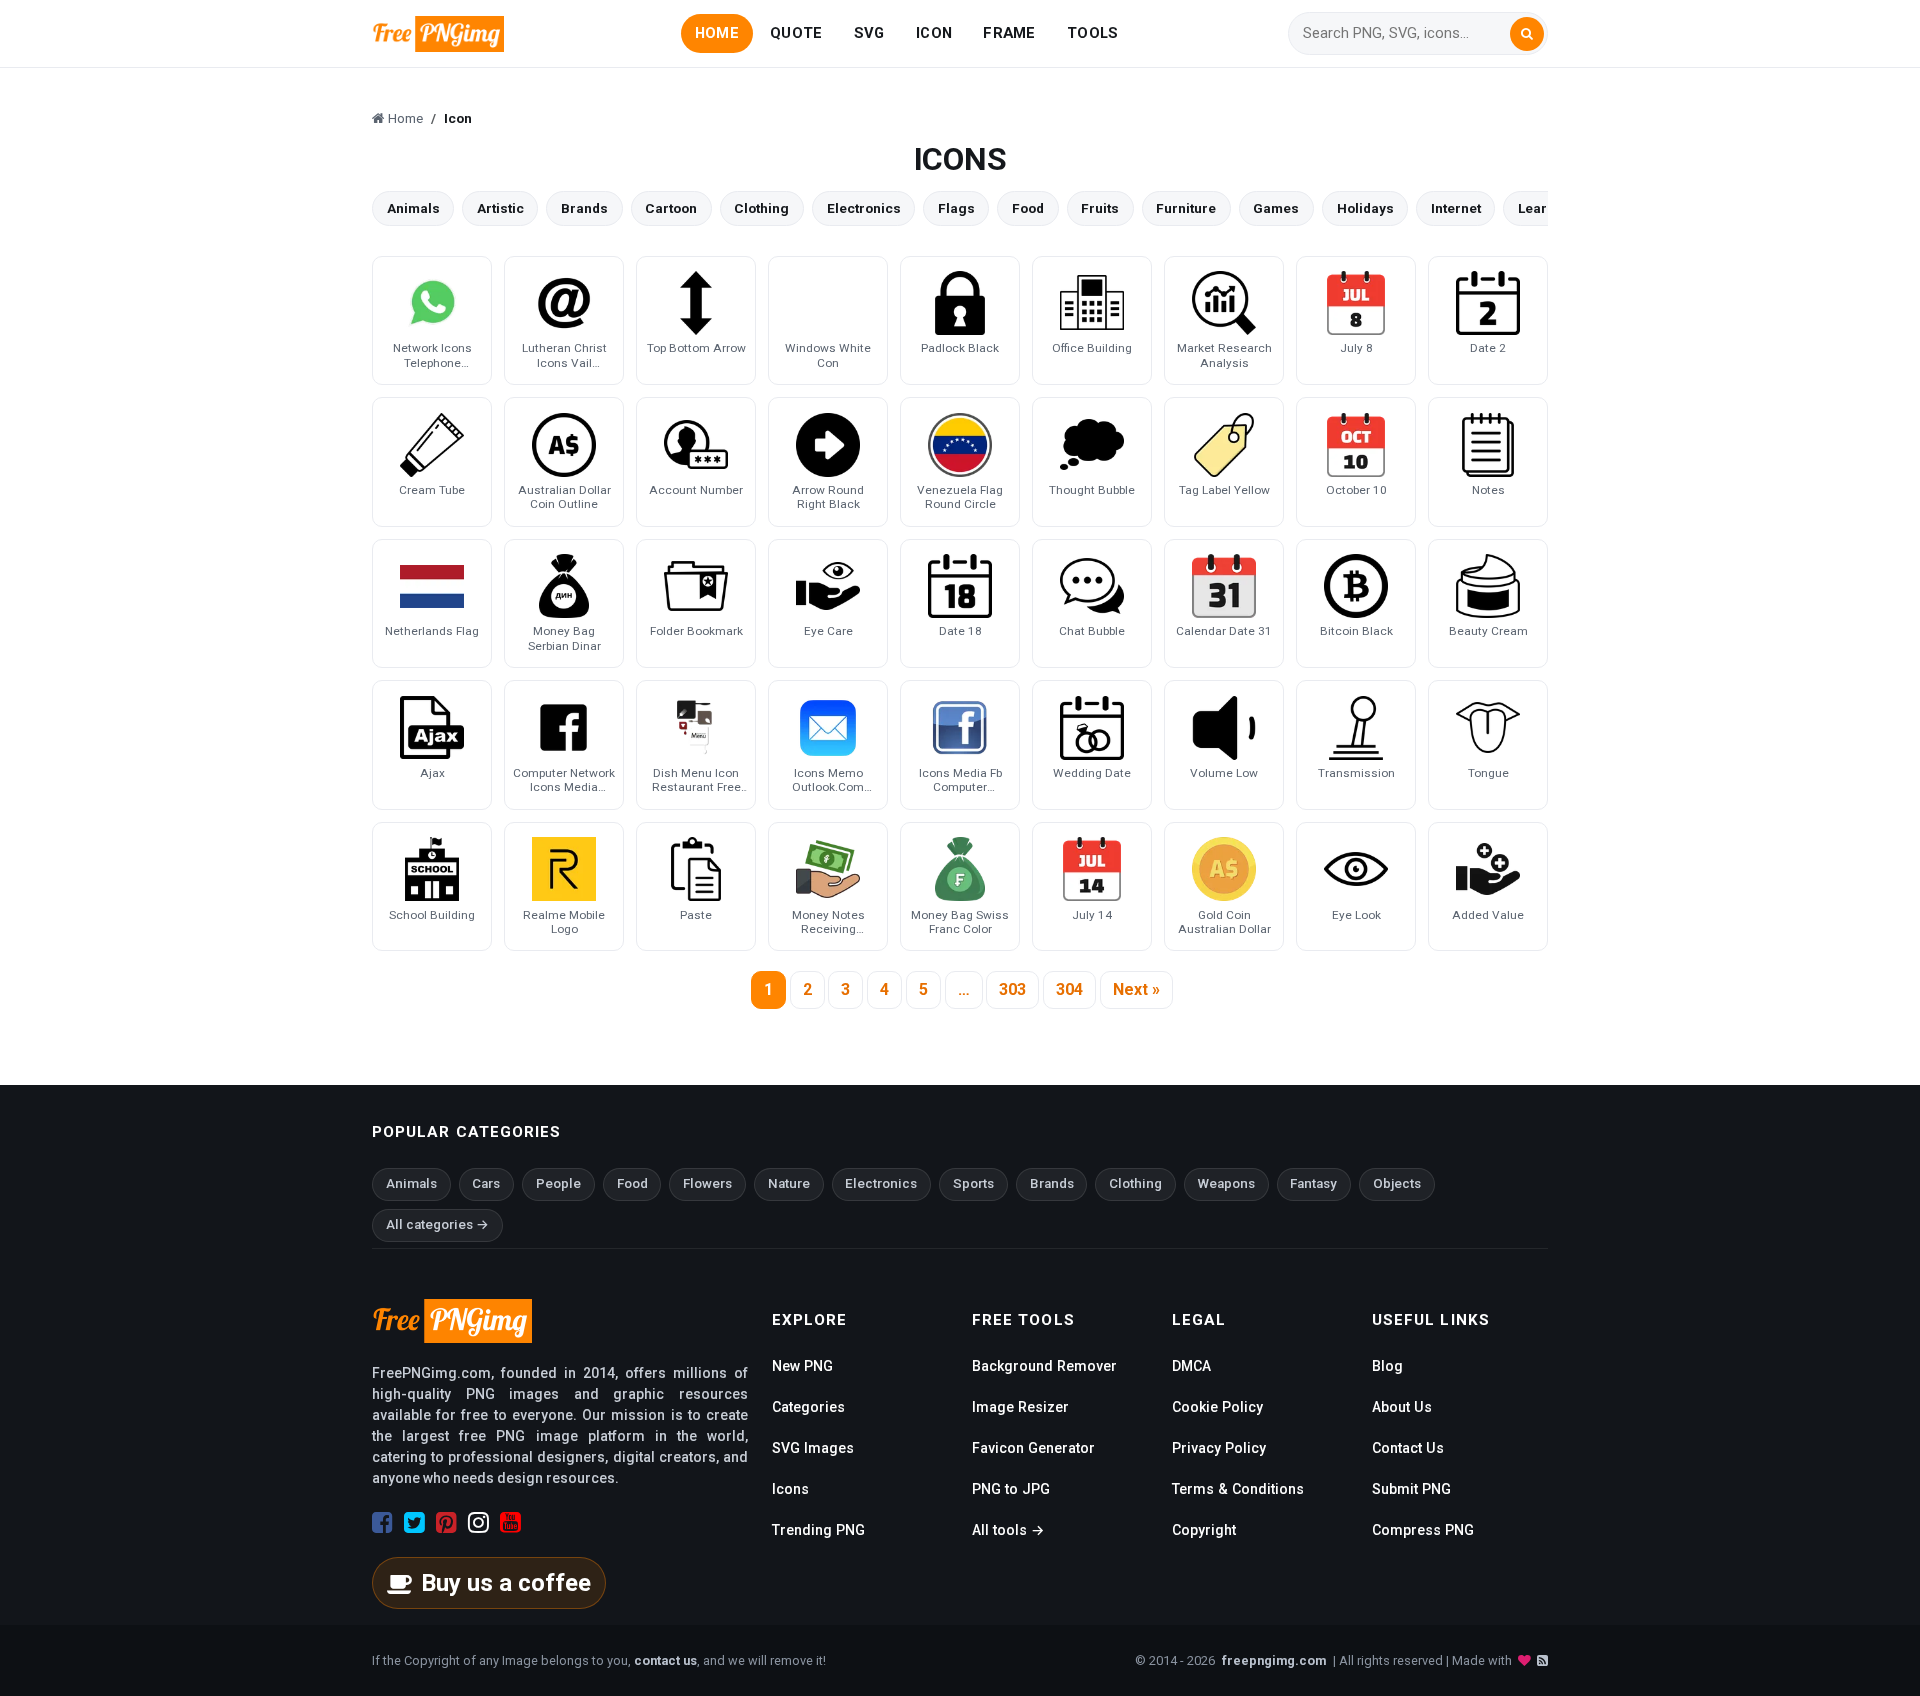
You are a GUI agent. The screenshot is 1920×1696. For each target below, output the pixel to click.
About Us (1402, 1407)
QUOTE (796, 33)
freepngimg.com (1274, 1660)
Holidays (1365, 208)
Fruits (1100, 208)
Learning (1547, 208)
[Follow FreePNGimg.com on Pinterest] (446, 1523)
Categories (808, 1407)
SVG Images (813, 1448)
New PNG (802, 1366)
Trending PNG (818, 1530)
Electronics (864, 208)
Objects (1397, 1183)
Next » (1136, 989)
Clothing (761, 208)
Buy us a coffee (506, 1583)
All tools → (1008, 1530)
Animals (413, 208)
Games (1276, 208)
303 (1012, 989)
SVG (869, 33)
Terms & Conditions (1238, 1489)
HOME (717, 33)
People (558, 1183)
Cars (486, 1183)
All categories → (437, 1224)
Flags (956, 208)
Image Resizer (1020, 1407)
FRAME (1009, 33)
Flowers (707, 1183)
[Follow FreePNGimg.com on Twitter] (414, 1523)
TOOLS (1092, 33)
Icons (790, 1489)
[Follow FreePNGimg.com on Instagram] (478, 1523)
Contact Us (1408, 1448)
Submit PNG (1411, 1489)
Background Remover (1044, 1366)
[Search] (1527, 34)
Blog (1387, 1366)
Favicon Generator (1033, 1448)
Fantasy (1313, 1183)
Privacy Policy (1219, 1448)
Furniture (1186, 208)
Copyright (1204, 1530)
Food (1028, 208)
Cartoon (671, 208)
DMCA (1191, 1366)
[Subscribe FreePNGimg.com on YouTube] (510, 1523)
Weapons (1226, 1183)
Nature (789, 1183)
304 (1069, 989)
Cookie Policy (1217, 1407)
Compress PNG (1423, 1530)
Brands (584, 208)
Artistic (500, 208)
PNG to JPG (1011, 1489)
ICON (934, 33)
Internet (1456, 208)
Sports (973, 1183)
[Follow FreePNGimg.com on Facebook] (382, 1523)
